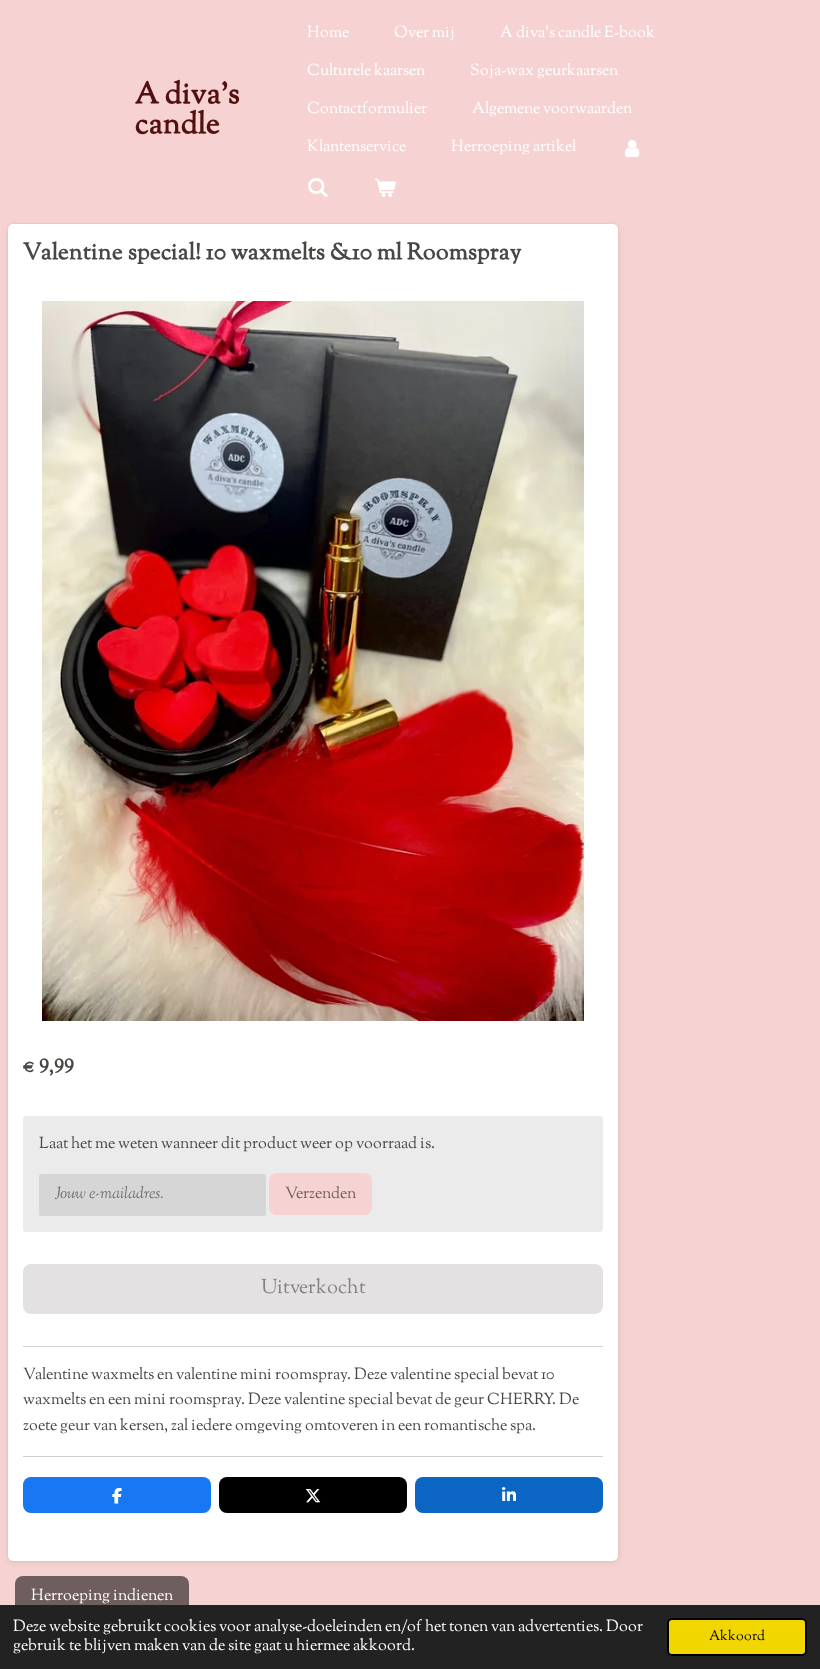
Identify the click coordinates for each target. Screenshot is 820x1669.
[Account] (632, 149)
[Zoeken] (318, 189)
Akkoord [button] (737, 1636)
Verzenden (320, 1194)
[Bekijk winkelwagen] (385, 189)
